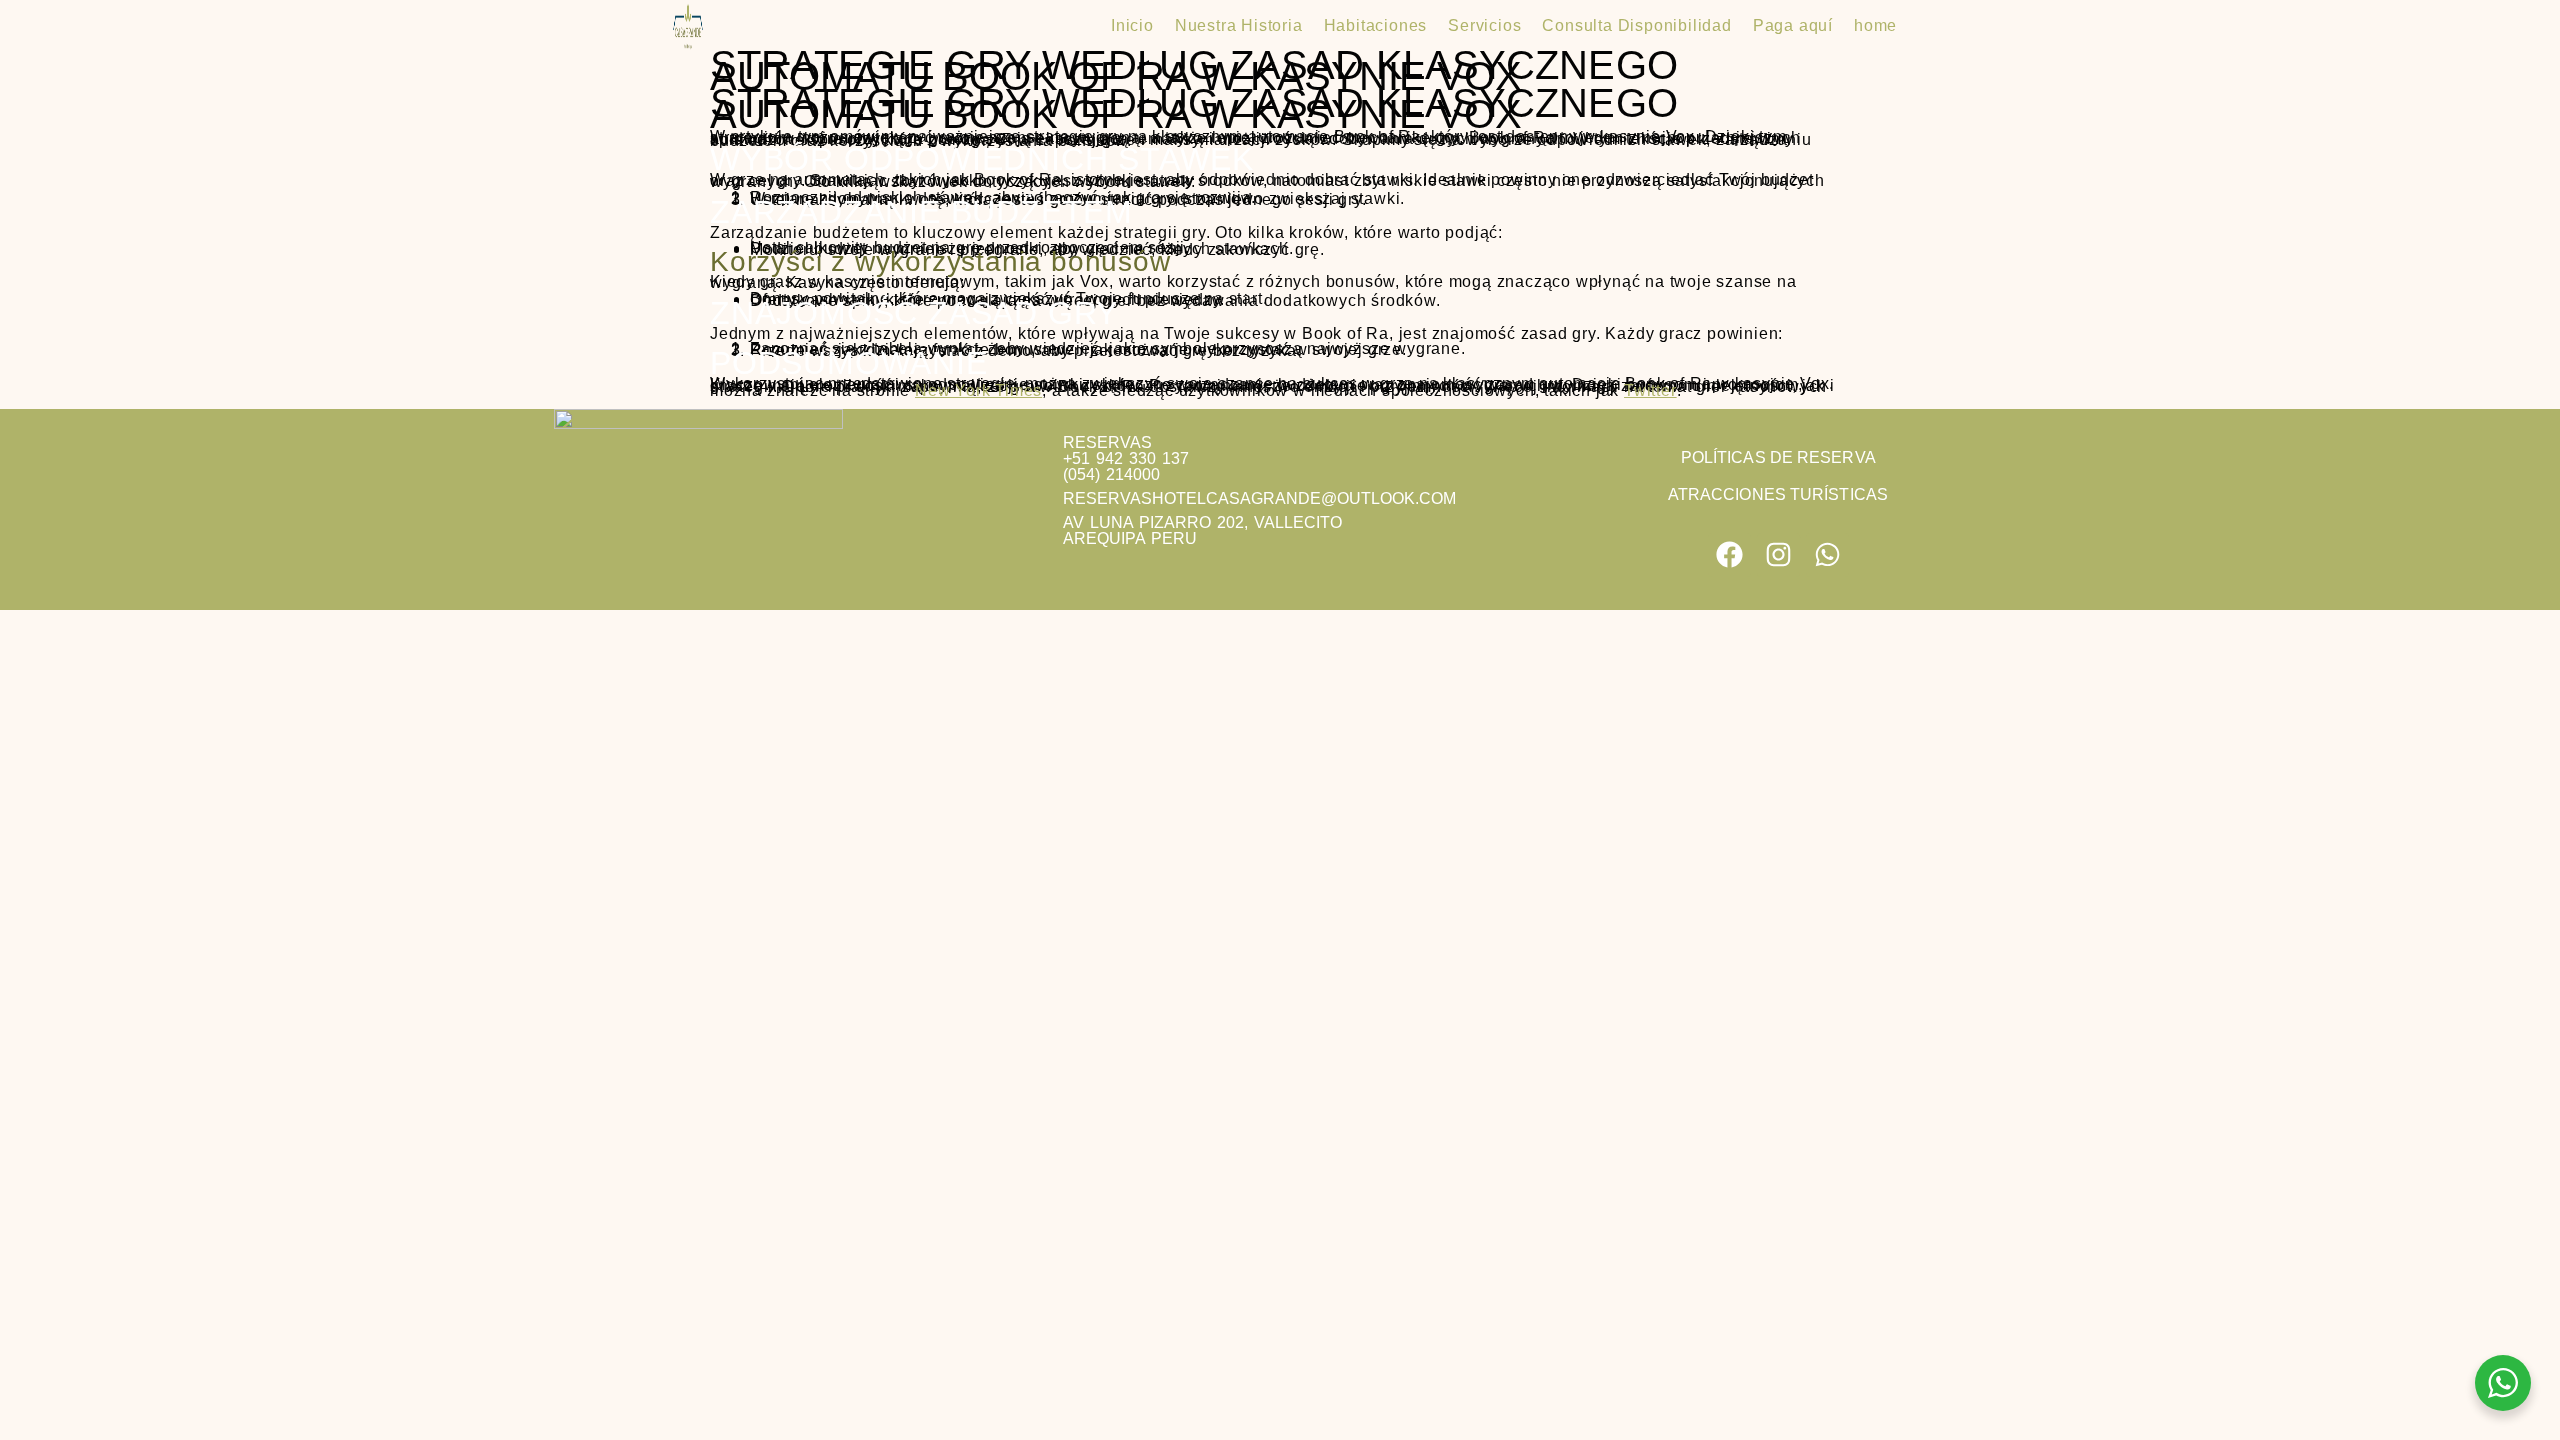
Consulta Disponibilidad (1636, 25)
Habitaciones (1376, 25)
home (1875, 25)
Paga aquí (1793, 25)
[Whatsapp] (1827, 554)
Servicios (1484, 25)
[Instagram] (1778, 554)
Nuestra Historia (1239, 25)
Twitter (1650, 390)
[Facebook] (1729, 554)
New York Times (978, 390)
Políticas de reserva (1778, 457)
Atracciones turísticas (1778, 494)
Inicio (1132, 25)
